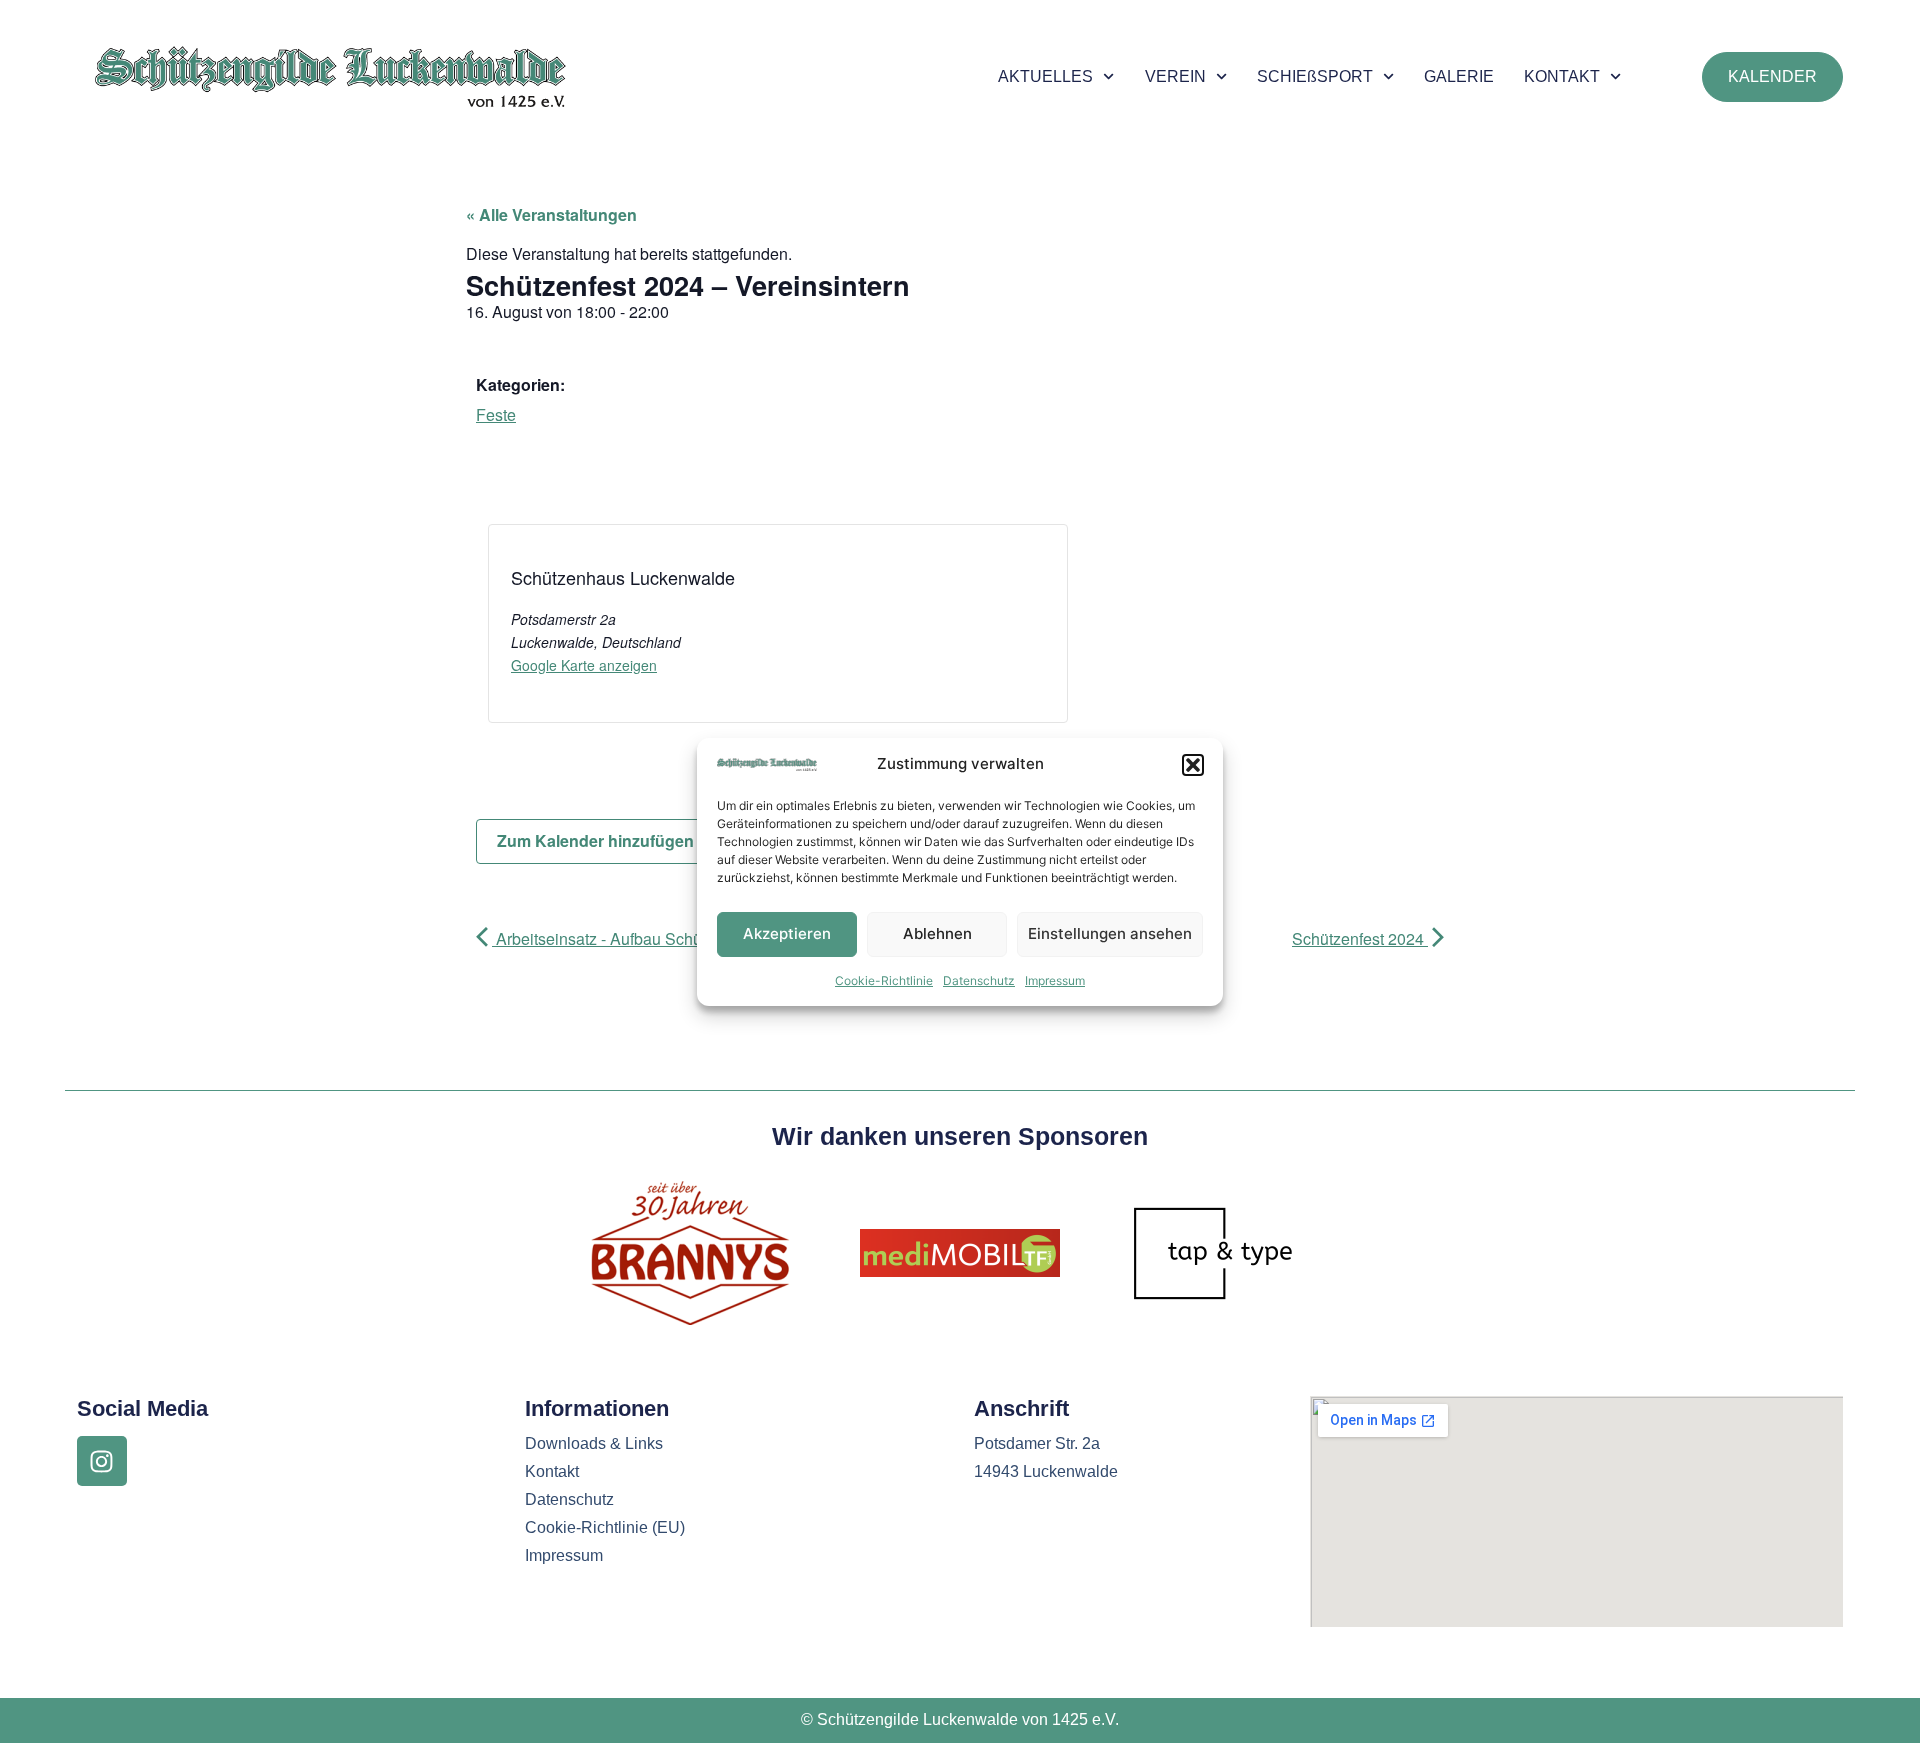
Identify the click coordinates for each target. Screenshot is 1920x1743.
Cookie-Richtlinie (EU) (605, 1527)
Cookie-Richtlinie (884, 980)
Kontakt (552, 1471)
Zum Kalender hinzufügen (597, 840)
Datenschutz (979, 980)
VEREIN (1175, 76)
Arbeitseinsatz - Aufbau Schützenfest (624, 938)
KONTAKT (1562, 76)
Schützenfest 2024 (1360, 938)
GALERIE (1459, 76)
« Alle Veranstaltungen (551, 214)
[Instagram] (102, 1461)
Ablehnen (937, 933)
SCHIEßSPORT (1315, 76)
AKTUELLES (1045, 76)
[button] (1193, 765)
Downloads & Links (594, 1443)
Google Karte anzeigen (584, 665)
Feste (496, 414)
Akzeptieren (787, 933)
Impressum (1055, 980)
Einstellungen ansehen (1110, 933)
